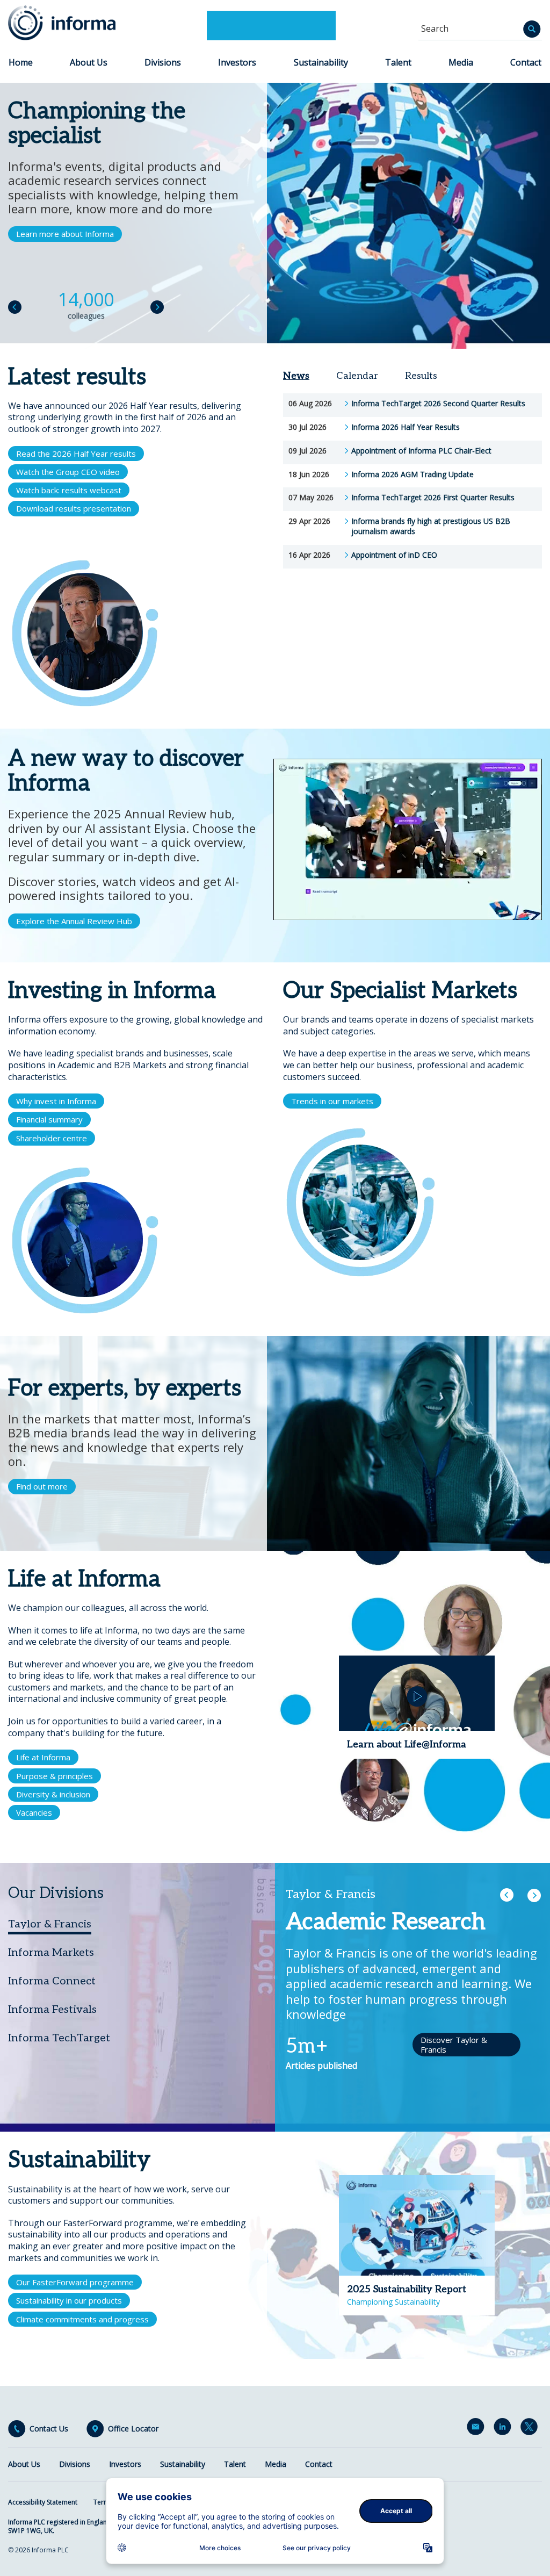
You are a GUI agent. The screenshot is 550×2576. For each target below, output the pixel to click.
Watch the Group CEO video (68, 472)
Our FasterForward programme (75, 2282)
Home (21, 62)
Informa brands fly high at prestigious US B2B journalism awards (431, 526)
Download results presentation (74, 508)
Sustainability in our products (69, 2300)
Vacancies (34, 1812)
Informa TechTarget (59, 2038)
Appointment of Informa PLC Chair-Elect (421, 451)
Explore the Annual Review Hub (74, 921)
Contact (526, 62)
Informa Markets (51, 1953)
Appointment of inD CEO (394, 555)
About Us (89, 62)
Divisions (163, 62)
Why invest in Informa (56, 1101)
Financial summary (49, 1119)
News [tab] (296, 376)
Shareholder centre (52, 1138)
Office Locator (133, 2429)
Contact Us (49, 2429)
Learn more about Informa (65, 234)
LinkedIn (504, 2429)
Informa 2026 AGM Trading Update (412, 474)
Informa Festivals (52, 2010)
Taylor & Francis (50, 1924)
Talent (398, 62)
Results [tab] (421, 376)
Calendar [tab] (357, 376)
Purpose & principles (55, 1776)
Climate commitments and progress (82, 2319)
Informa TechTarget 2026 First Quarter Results (433, 498)
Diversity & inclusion (53, 1794)
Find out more (42, 1486)
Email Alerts (477, 2429)
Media (461, 62)
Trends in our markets (332, 1101)
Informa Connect (52, 1981)
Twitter (531, 2429)
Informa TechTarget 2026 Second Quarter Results (438, 404)
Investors (237, 62)
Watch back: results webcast (69, 490)
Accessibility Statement (43, 2502)
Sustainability (321, 62)
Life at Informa (43, 1757)
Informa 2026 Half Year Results (406, 427)
